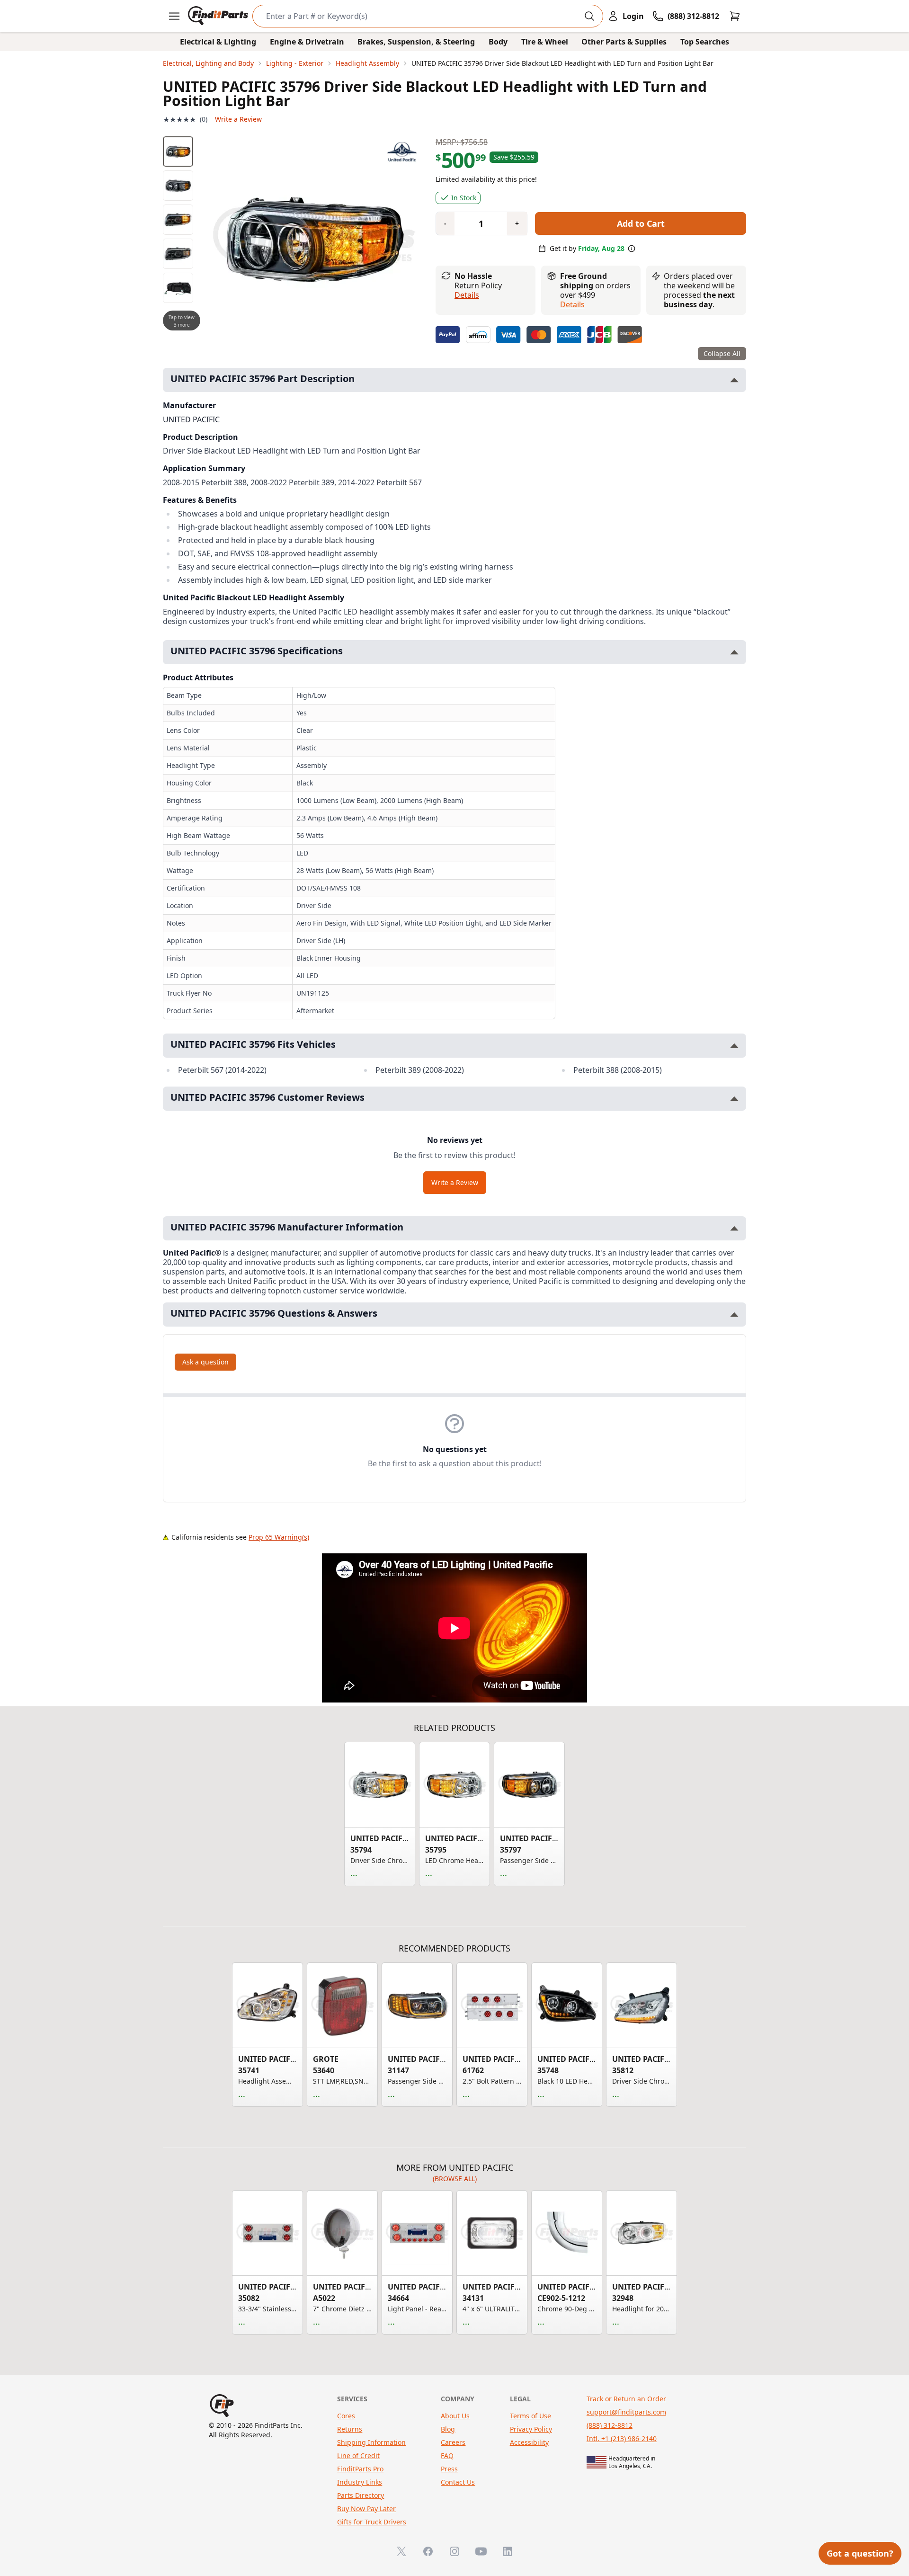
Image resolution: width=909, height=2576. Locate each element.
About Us (455, 2416)
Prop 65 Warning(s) (279, 1537)
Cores (346, 2416)
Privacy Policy (531, 2429)
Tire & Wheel (545, 42)
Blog (448, 2429)
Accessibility (529, 2442)
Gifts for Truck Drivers (372, 2522)
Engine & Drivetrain (307, 42)
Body (498, 42)
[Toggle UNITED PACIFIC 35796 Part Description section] (734, 380)
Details (467, 295)
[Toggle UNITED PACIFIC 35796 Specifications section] (734, 652)
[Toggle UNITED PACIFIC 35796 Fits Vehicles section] (734, 1046)
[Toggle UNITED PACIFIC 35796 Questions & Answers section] (734, 1315)
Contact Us (458, 2482)
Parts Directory (361, 2495)
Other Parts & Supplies (624, 42)
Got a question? (860, 2553)
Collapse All (722, 353)
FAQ (447, 2456)
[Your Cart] (735, 16)
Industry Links (360, 2482)
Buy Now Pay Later (366, 2509)
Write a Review (238, 119)
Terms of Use (530, 2416)
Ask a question (205, 1362)
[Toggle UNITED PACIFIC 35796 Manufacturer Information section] (734, 1228)
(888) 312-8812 (610, 2425)
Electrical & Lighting (218, 42)
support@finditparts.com (626, 2412)
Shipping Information (371, 2442)
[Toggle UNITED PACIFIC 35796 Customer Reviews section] (734, 1099)
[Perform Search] (589, 16)
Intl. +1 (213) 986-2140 (622, 2438)
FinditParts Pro (360, 2469)
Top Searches (705, 42)
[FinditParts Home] (219, 16)
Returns (350, 2429)
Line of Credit (358, 2456)
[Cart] (735, 16)
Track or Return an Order (626, 2399)
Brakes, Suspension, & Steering (416, 42)
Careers (453, 2442)
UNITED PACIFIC (191, 419)
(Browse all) (455, 2179)
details (572, 304)
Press (449, 2469)
